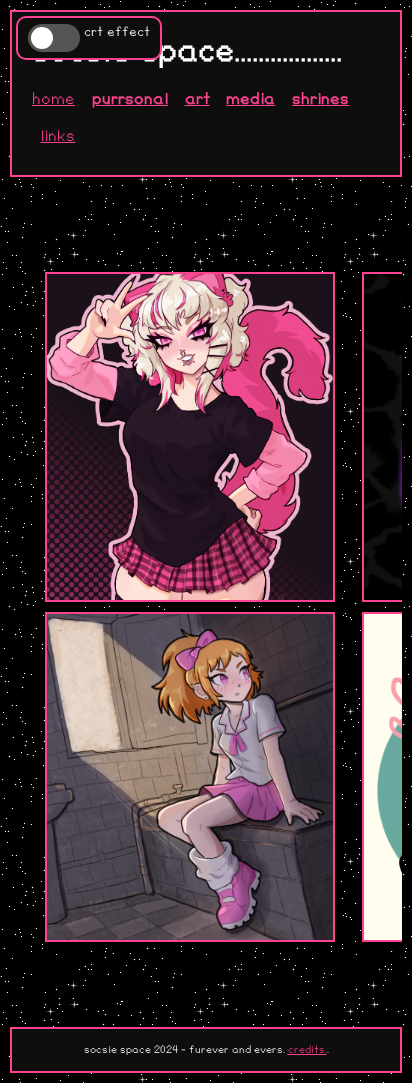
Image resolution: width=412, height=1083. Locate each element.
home (53, 99)
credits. (307, 1050)
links (57, 136)
